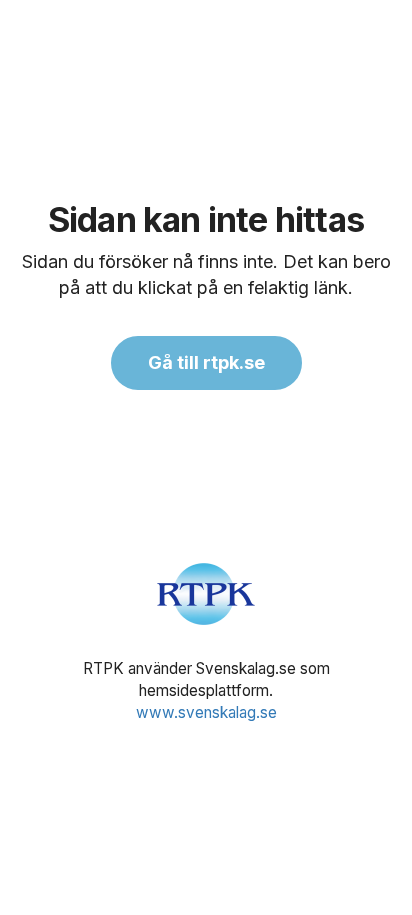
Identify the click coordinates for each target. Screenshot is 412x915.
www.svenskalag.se (206, 712)
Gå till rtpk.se (206, 362)
